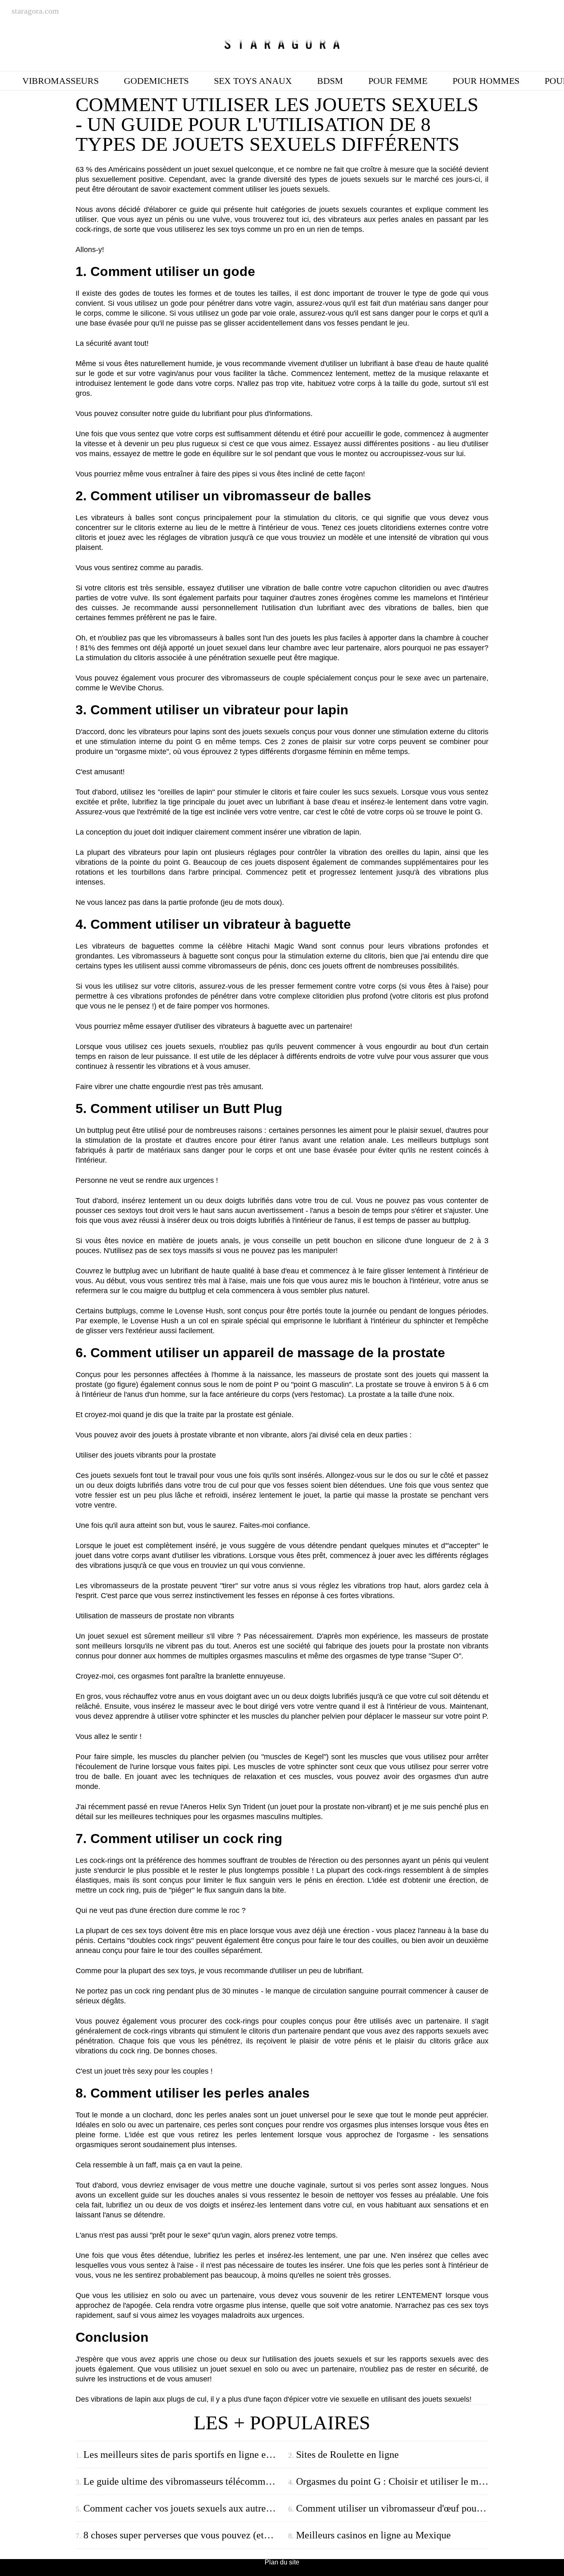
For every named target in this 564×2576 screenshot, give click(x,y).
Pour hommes (486, 81)
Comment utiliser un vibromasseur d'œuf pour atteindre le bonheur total (392, 2508)
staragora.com (35, 11)
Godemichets (156, 81)
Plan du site (282, 2562)
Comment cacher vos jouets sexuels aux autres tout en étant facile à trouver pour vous (183, 2508)
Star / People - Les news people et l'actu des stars (282, 44)
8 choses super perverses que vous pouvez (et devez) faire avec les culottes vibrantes (183, 2535)
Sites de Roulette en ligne (347, 2455)
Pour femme (398, 81)
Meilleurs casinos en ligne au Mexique (373, 2535)
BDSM (330, 81)
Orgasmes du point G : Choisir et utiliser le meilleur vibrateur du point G (392, 2481)
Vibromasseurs (60, 81)
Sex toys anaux (253, 81)
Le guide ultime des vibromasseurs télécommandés (183, 2481)
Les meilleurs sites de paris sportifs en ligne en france (183, 2455)
